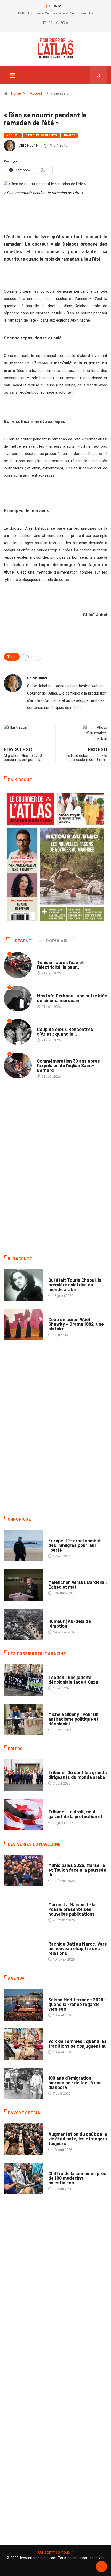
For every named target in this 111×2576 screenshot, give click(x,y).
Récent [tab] (23, 941)
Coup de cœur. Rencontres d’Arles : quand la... (65, 1032)
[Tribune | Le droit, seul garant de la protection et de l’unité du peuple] (23, 1815)
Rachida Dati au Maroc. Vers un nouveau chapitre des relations (78, 1948)
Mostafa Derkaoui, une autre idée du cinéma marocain (72, 998)
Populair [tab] (57, 941)
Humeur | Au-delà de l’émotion (70, 1624)
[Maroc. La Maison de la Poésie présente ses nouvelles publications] (23, 1910)
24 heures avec (61, 1939)
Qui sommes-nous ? (56, 2552)
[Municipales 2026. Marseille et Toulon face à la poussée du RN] (23, 1871)
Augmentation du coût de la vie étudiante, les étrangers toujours (78, 2139)
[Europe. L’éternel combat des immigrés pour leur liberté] (23, 1546)
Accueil (36, 93)
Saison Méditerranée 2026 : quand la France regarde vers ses (77, 2004)
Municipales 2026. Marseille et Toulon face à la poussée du (77, 1870)
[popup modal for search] (99, 75)
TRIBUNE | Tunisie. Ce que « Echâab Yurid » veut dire (55, 13)
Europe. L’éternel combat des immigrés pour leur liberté (75, 1545)
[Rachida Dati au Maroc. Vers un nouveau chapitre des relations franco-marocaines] (23, 1949)
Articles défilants (41, 136)
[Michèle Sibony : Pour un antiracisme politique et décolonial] (23, 1719)
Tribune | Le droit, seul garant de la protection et (76, 1814)
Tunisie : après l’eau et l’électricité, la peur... (60, 965)
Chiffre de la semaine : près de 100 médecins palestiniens (77, 2178)
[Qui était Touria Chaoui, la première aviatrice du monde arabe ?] (23, 1285)
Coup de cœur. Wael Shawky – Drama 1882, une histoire (76, 1324)
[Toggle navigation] (12, 75)
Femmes (55, 1709)
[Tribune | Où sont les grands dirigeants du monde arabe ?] (23, 1775)
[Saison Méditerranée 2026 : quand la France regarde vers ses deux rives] (23, 2005)
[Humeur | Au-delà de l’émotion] (23, 1624)
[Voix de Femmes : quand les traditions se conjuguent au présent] (23, 2044)
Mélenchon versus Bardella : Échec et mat (78, 1584)
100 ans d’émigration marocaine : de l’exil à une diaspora (75, 2083)
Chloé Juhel (29, 145)
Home (16, 93)
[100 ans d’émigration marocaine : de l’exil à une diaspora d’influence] (23, 2083)
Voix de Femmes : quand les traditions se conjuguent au (77, 2044)
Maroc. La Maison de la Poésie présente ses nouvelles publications (72, 1909)
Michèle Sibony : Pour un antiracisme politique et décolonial (73, 1719)
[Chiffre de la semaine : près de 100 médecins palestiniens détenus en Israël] (23, 2178)
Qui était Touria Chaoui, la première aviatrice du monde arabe (75, 1285)
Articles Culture (63, 1275)
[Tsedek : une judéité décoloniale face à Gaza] (23, 1680)
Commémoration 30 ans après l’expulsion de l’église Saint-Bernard (68, 1065)
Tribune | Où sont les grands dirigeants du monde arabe (78, 1775)
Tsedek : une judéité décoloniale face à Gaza (73, 1680)
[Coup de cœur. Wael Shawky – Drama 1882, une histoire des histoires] (23, 1324)
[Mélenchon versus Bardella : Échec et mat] (23, 1585)
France (69, 136)
